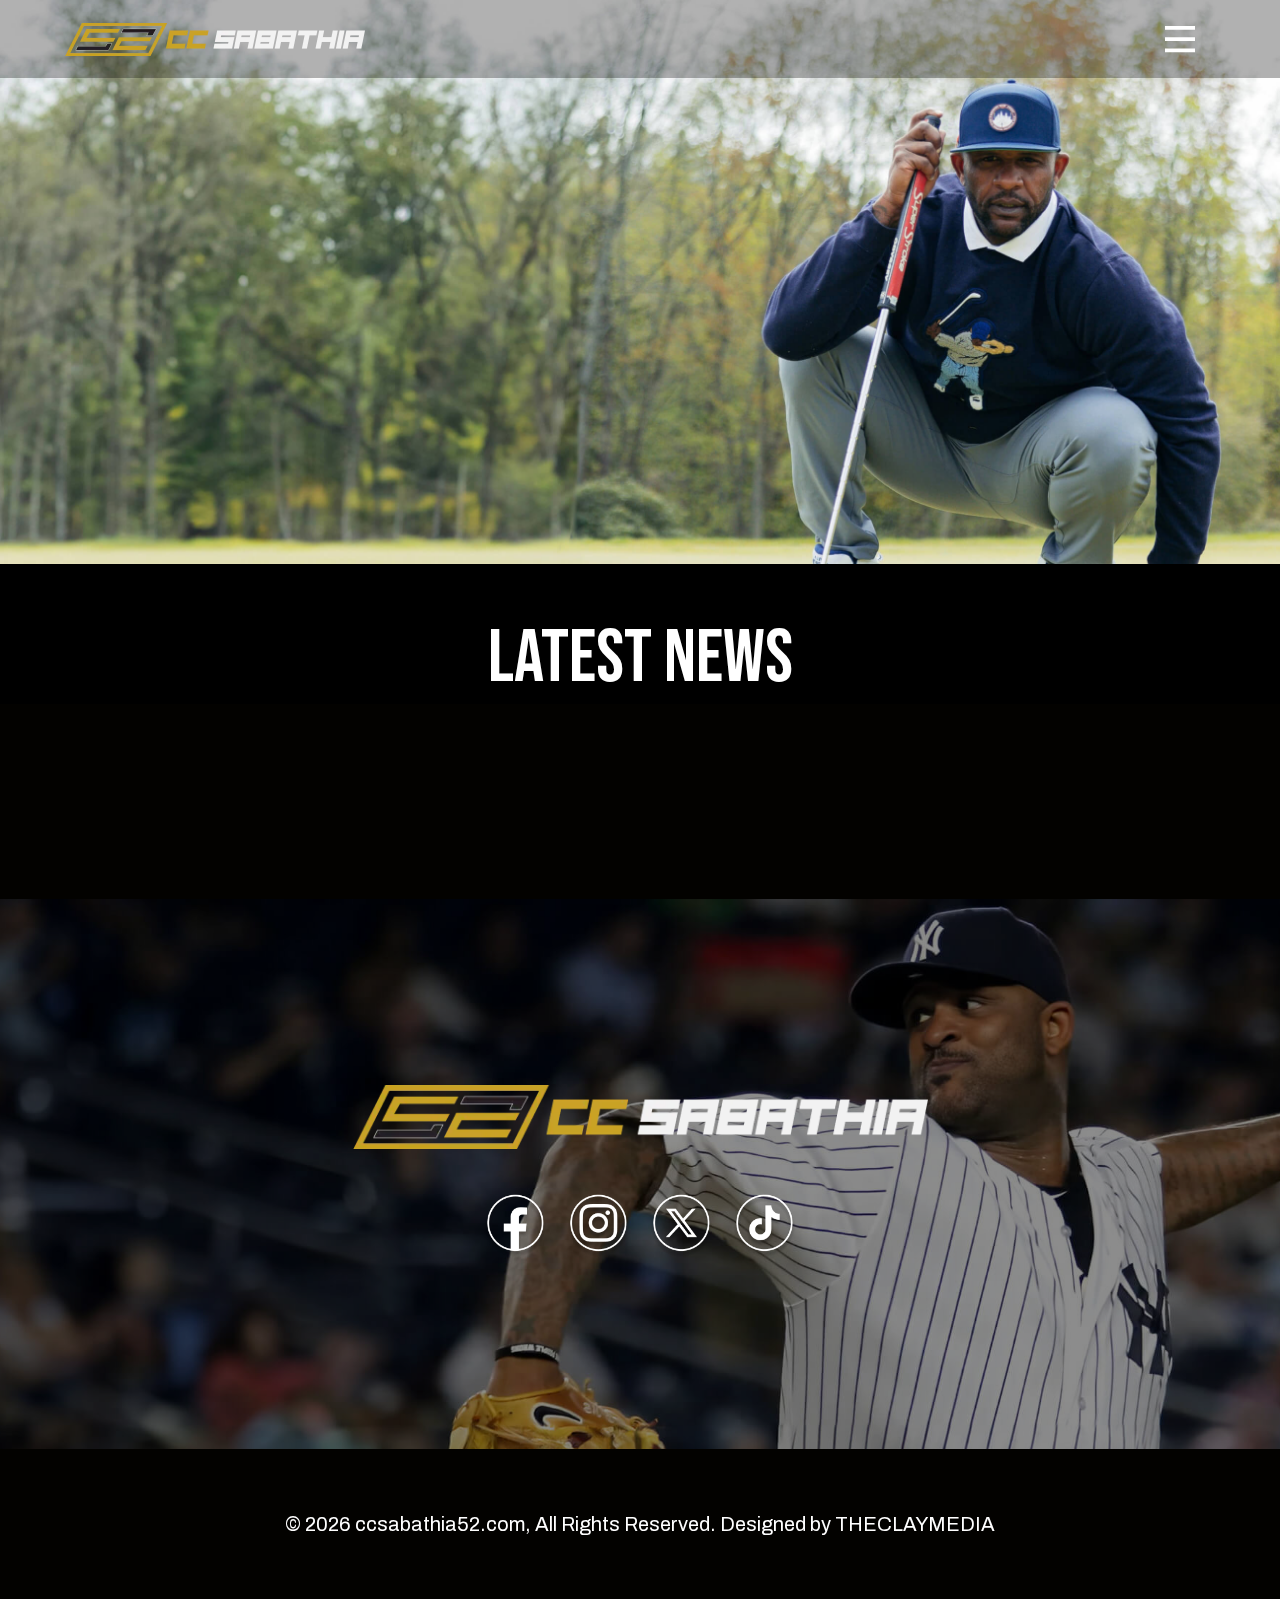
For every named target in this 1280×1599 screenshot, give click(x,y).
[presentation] (515, 1226)
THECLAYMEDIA (915, 1524)
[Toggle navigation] (1180, 39)
